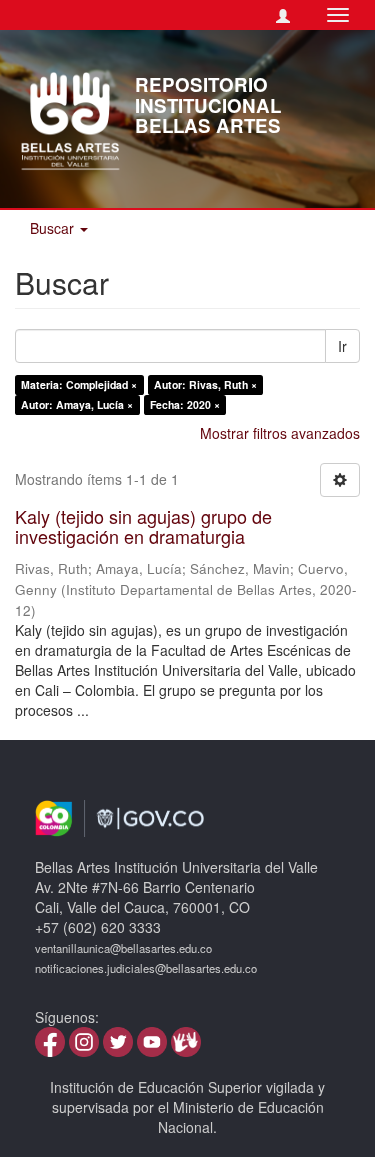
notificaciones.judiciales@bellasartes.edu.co (146, 968)
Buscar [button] (54, 228)
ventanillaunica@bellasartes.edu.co (123, 948)
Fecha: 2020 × (185, 404)
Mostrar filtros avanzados (280, 433)
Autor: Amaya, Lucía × (77, 404)
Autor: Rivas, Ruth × (205, 384)
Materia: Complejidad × (79, 384)
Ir (342, 346)
